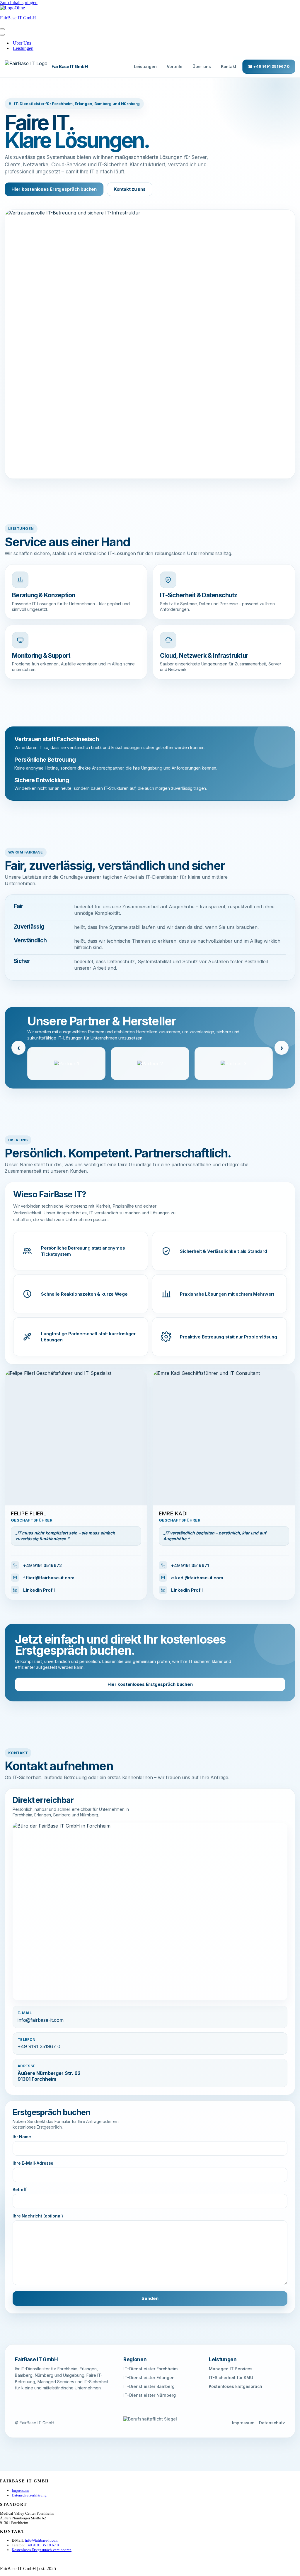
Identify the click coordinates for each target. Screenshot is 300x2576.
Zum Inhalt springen (19, 2)
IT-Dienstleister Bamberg (149, 2386)
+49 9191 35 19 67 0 (42, 2545)
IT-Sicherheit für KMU (231, 2378)
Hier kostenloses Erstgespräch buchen (54, 189)
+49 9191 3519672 (42, 1565)
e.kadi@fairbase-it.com (197, 1578)
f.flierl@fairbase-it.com (49, 1578)
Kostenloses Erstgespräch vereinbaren (42, 2550)
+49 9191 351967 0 (39, 2046)
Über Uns (22, 43)
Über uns (202, 66)
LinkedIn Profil (39, 1590)
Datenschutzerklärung (29, 2495)
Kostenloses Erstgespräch (236, 2386)
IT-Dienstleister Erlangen (149, 2378)
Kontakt (229, 66)
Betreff (20, 2189)
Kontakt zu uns (130, 189)
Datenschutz (272, 2423)
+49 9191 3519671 (190, 1565)
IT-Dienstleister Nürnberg (150, 2395)
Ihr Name (22, 2137)
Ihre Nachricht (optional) (38, 2216)
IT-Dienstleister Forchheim (150, 2369)
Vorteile (175, 66)
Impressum (243, 2423)
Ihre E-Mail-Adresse (33, 2163)
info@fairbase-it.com (41, 2020)
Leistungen (23, 48)
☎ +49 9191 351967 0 (269, 66)
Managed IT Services (231, 2369)
